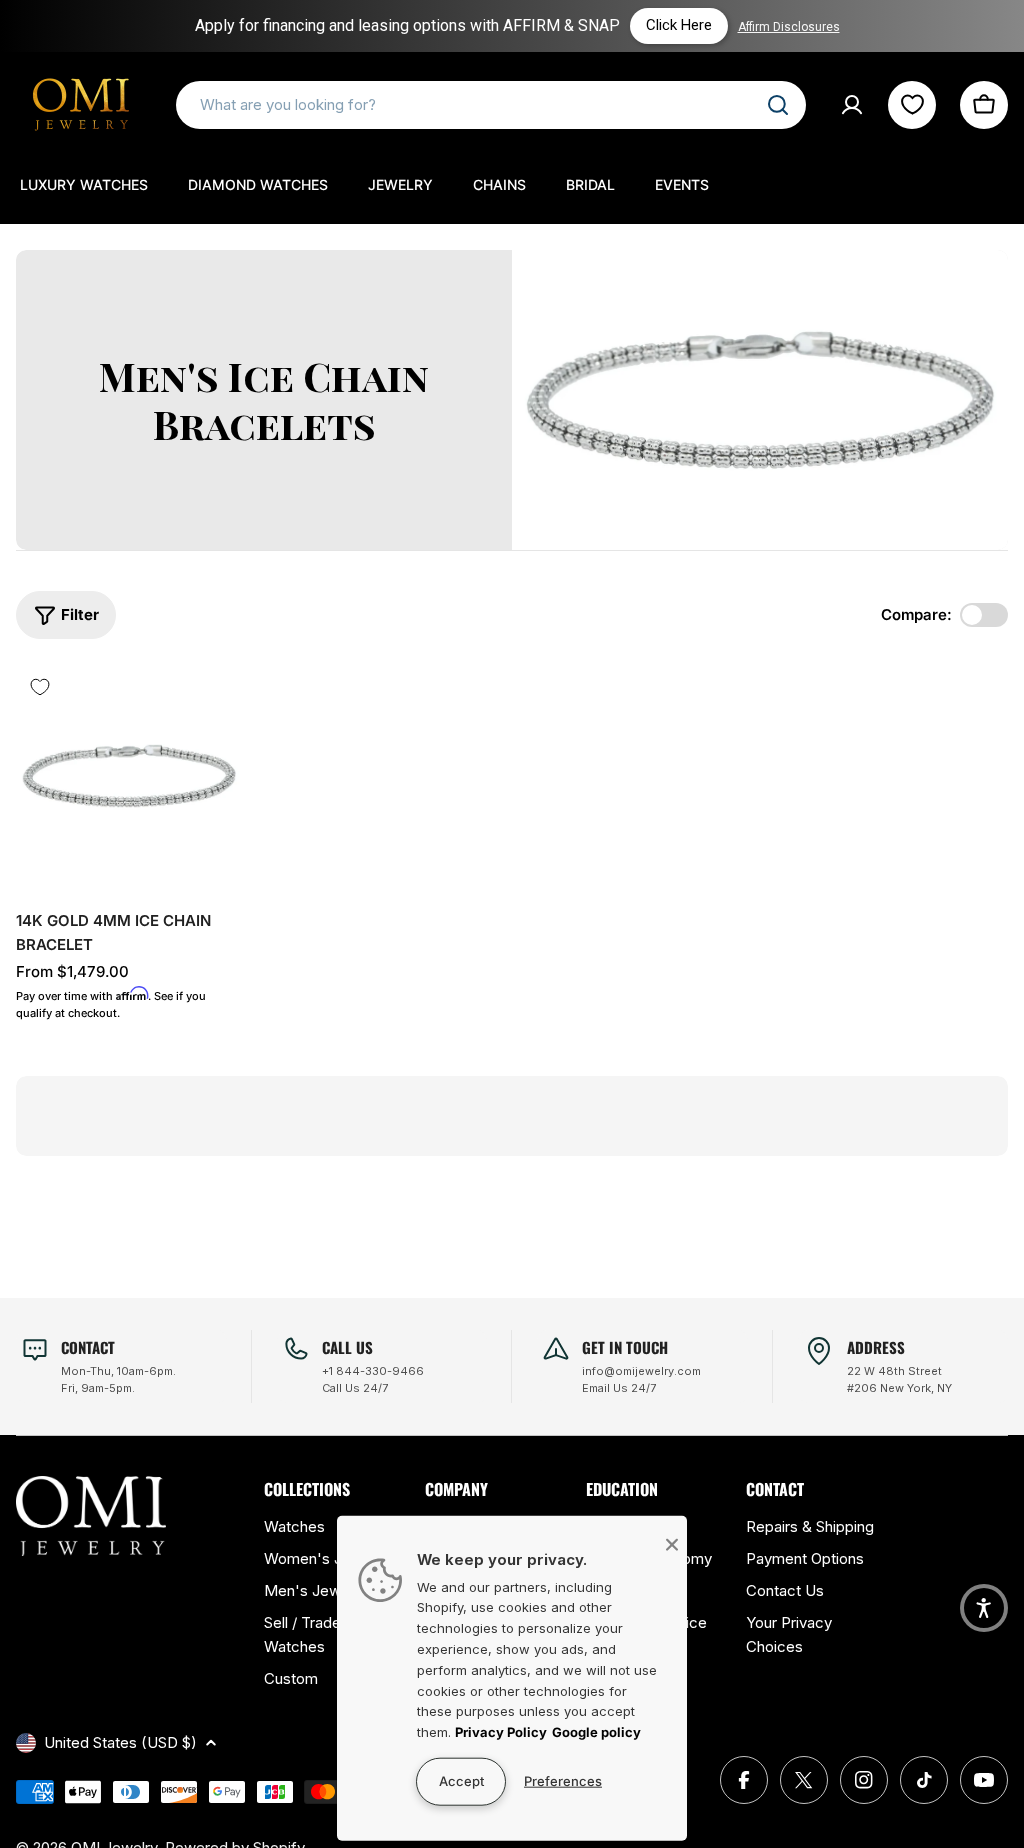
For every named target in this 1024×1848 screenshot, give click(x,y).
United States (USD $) (120, 1742)
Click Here (631, 25)
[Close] (672, 1544)
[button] (984, 1608)
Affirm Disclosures (741, 27)
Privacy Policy (501, 1732)
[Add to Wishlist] (40, 687)
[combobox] (491, 105)
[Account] (852, 105)
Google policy (596, 1732)
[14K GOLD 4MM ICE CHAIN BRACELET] (129, 776)
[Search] (778, 105)
